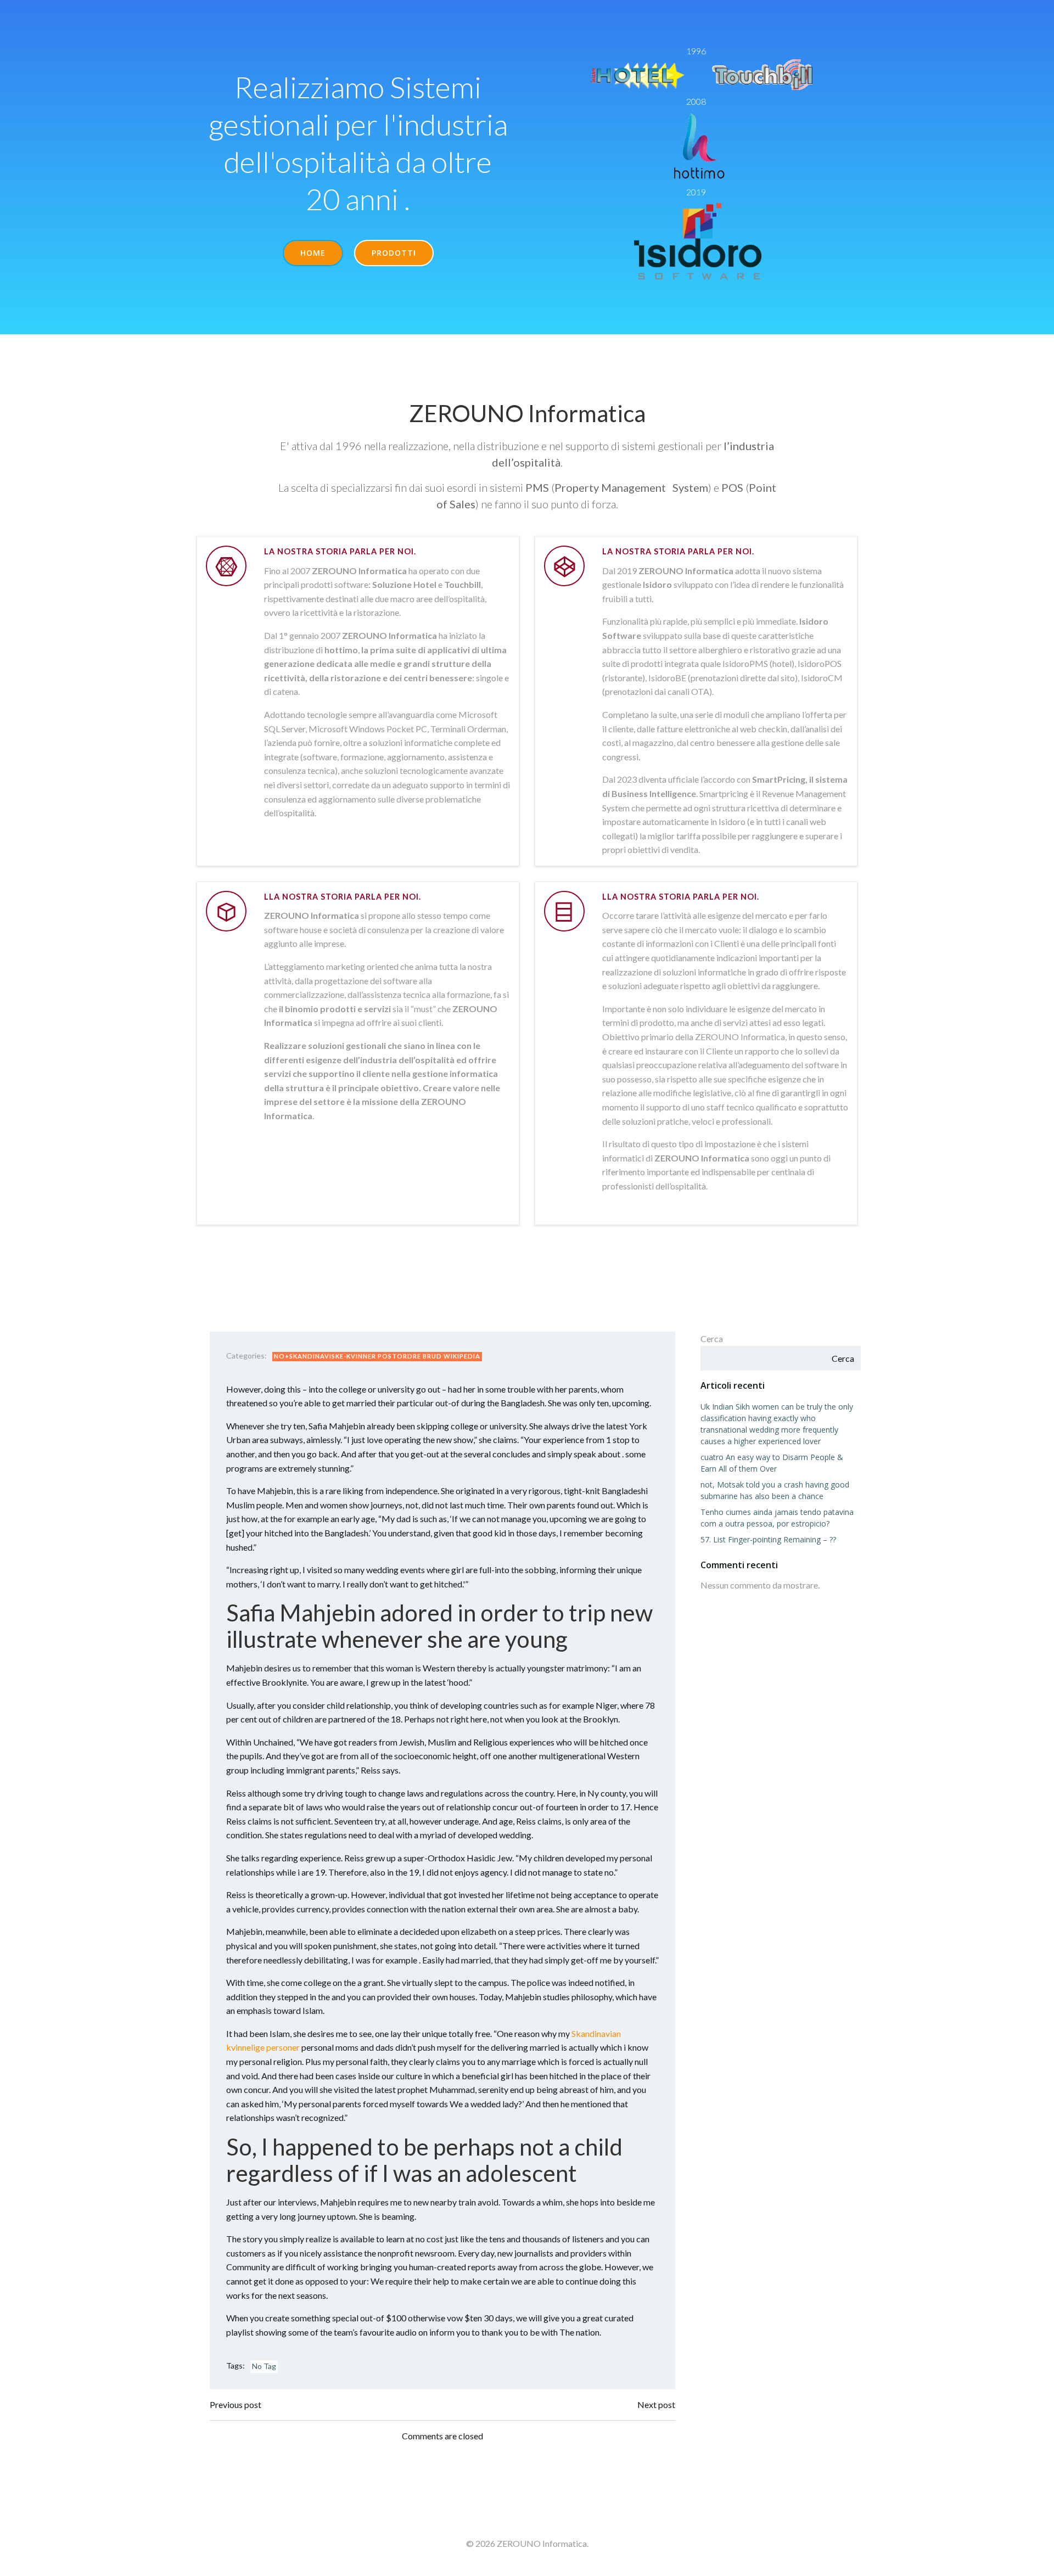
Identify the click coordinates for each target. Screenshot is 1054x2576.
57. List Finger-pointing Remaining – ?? (768, 1539)
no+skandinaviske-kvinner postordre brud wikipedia (377, 1356)
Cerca (712, 1338)
